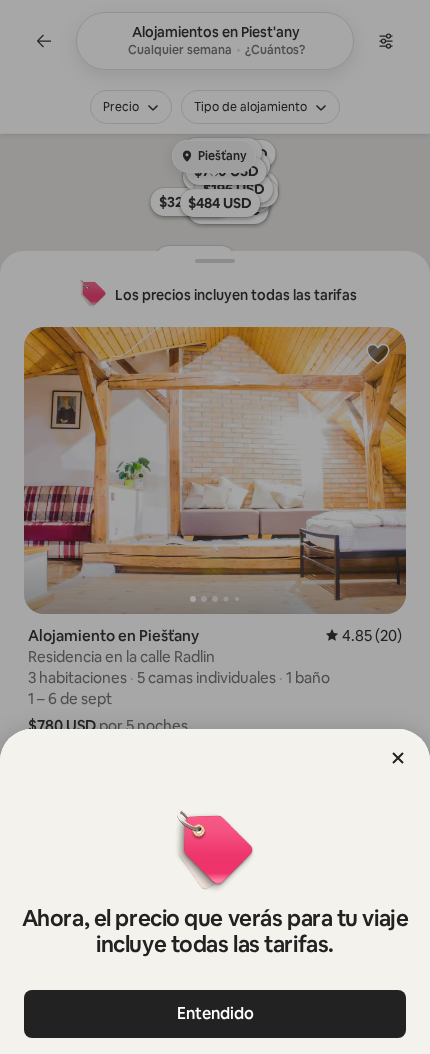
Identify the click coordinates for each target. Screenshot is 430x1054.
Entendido (215, 1013)
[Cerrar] (398, 758)
